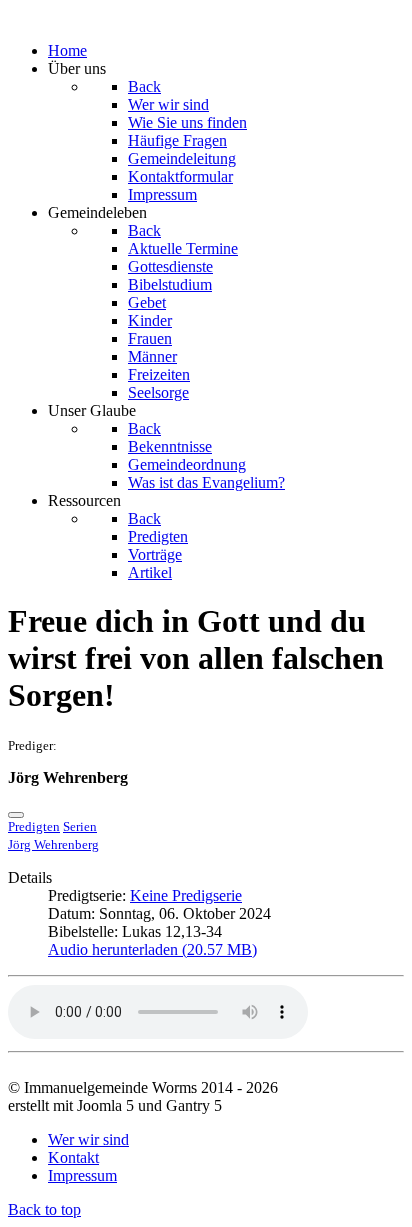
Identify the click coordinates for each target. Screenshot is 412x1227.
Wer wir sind (88, 1139)
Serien (80, 826)
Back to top (44, 1209)
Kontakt (73, 1157)
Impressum (82, 1175)
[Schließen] (16, 815)
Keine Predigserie (186, 895)
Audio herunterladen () (152, 949)
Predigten (34, 826)
